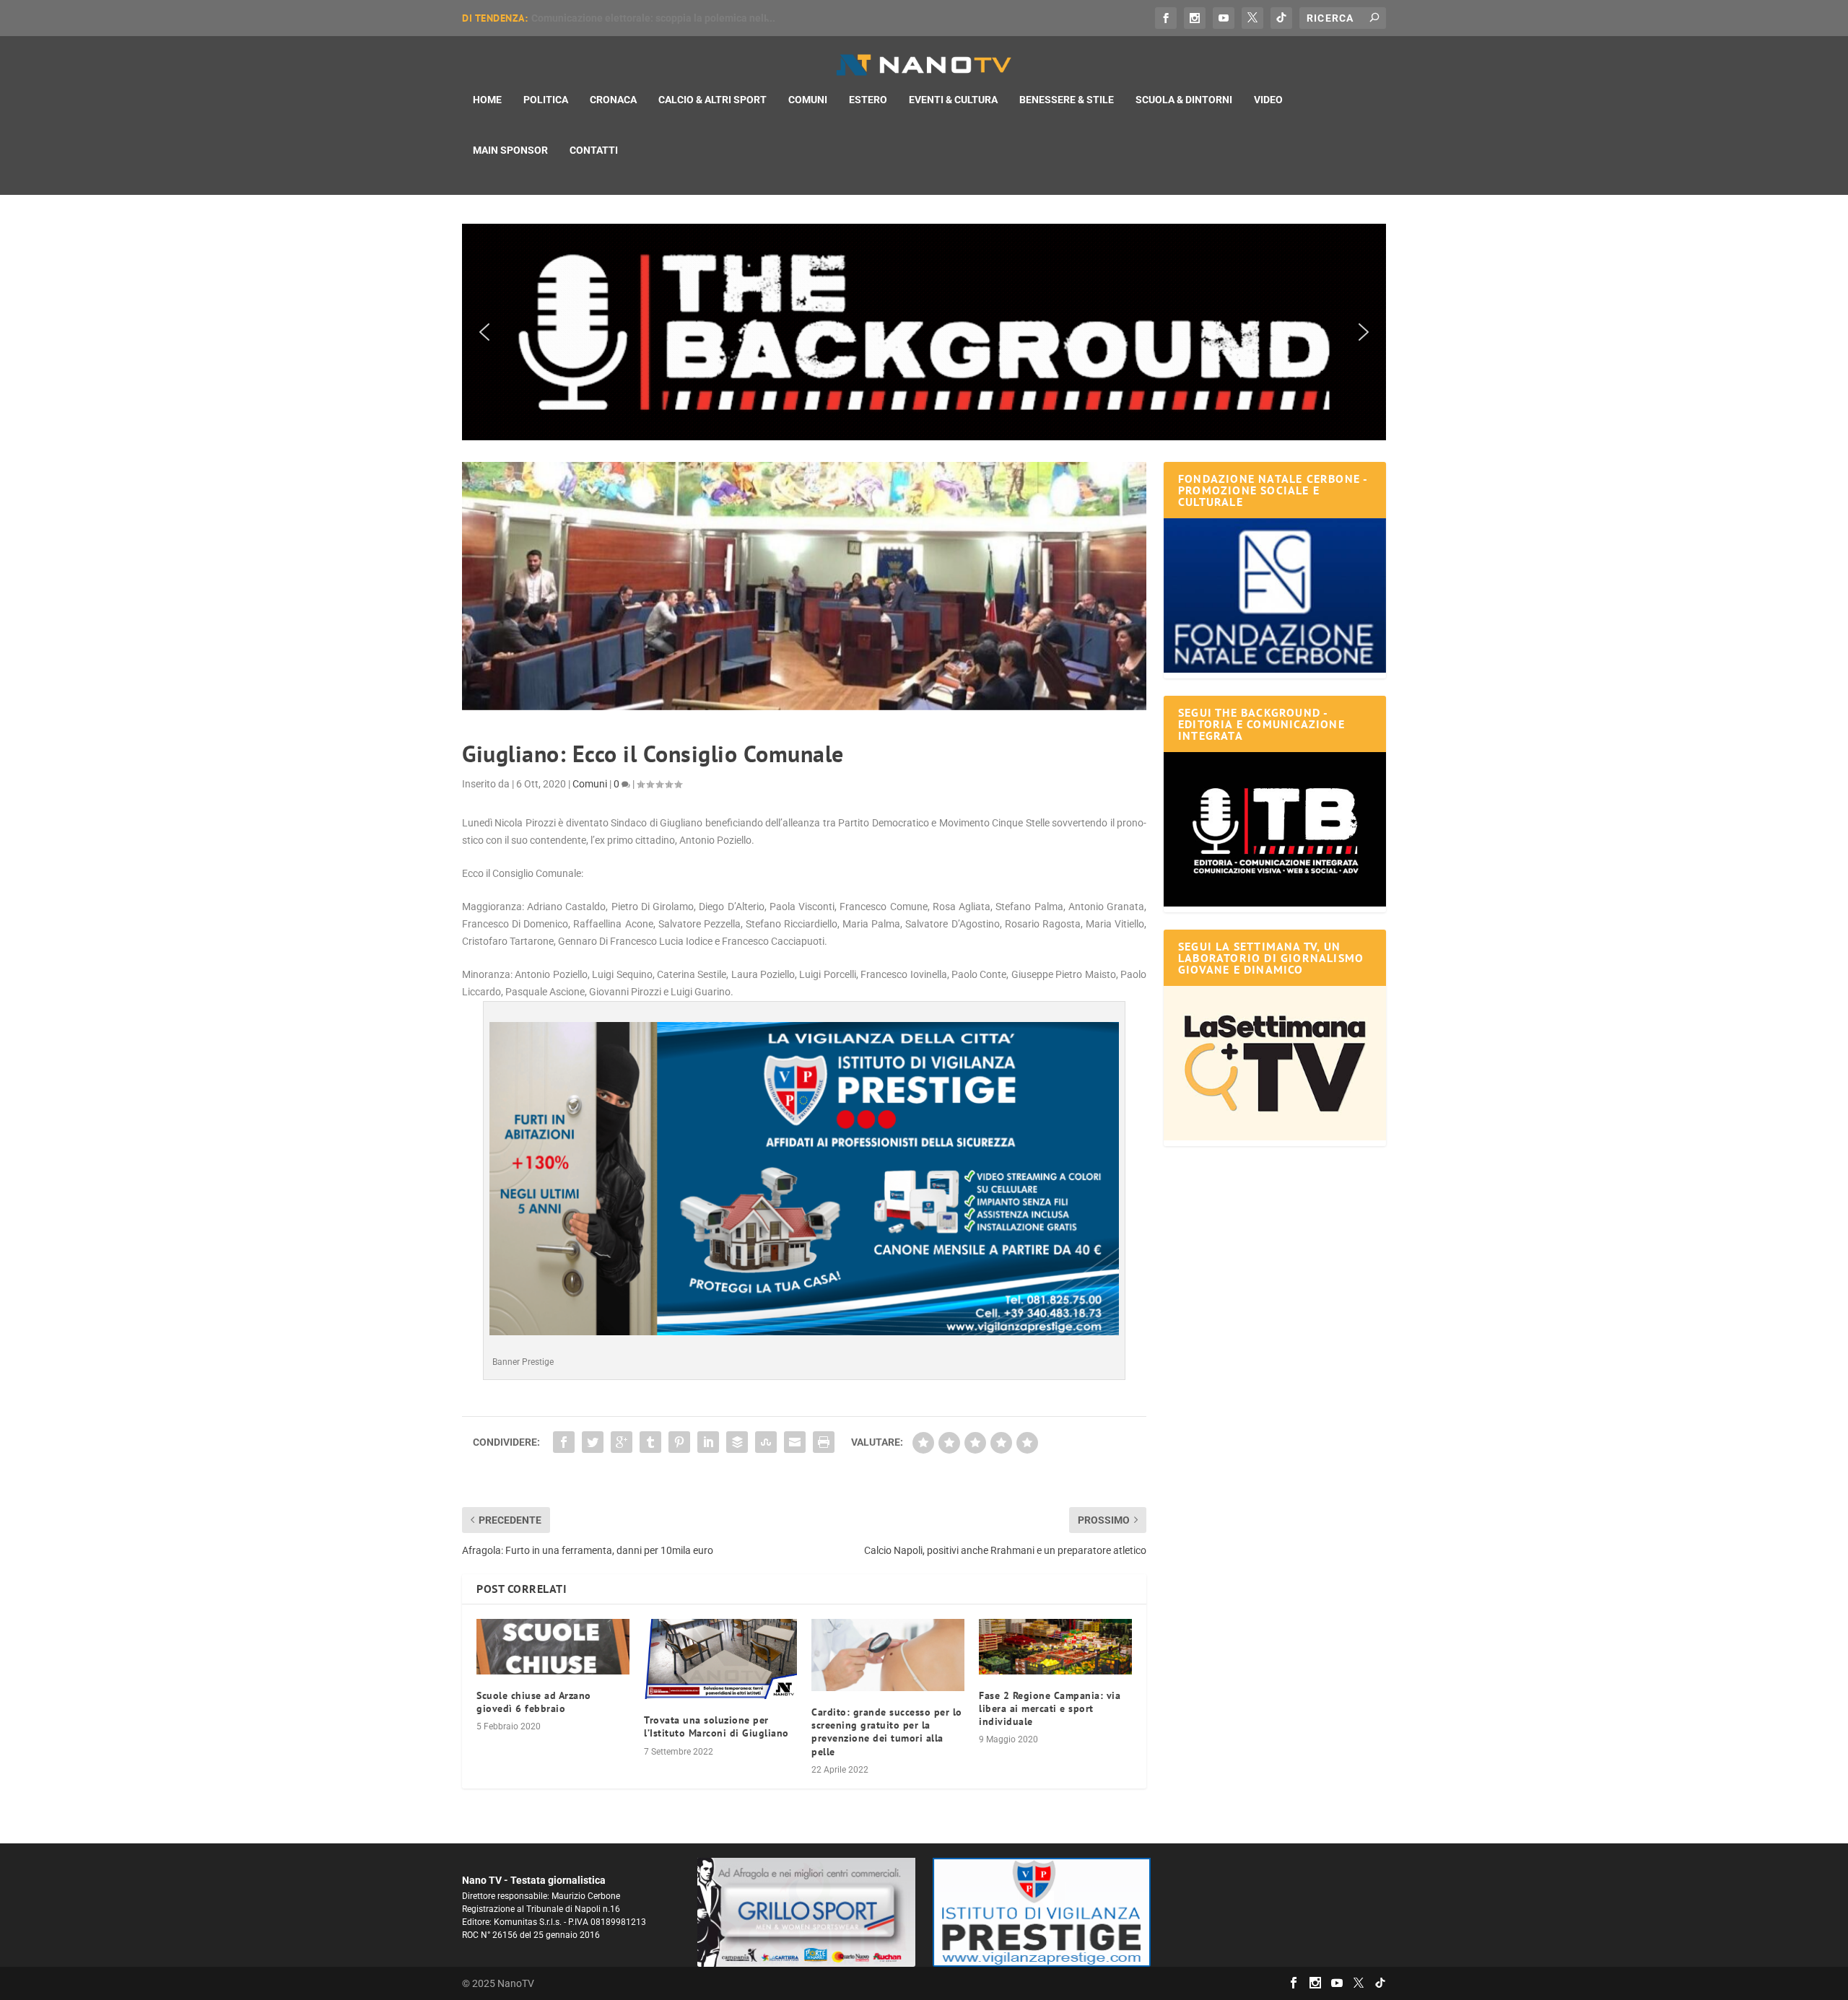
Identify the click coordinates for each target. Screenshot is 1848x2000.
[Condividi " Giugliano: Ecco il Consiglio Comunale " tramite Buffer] (737, 1442)
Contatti (594, 150)
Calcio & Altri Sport (712, 100)
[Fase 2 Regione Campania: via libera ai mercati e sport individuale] (1055, 1647)
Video (1268, 100)
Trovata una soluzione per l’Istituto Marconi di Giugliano (716, 1726)
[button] (924, 332)
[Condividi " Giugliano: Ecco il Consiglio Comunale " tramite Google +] (622, 1442)
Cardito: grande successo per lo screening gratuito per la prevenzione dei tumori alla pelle (887, 1732)
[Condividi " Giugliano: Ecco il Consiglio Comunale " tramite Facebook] (564, 1442)
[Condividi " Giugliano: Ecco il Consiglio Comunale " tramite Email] (795, 1442)
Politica (546, 100)
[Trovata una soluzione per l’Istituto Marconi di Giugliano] (720, 1659)
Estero (868, 100)
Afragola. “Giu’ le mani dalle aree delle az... (631, 18)
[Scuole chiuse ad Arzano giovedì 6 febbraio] (553, 1647)
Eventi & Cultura (953, 100)
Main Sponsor (510, 150)
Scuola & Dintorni (1184, 100)
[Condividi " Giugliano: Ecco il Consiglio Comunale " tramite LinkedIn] (708, 1442)
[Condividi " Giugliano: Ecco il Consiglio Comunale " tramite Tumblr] (650, 1442)
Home (487, 100)
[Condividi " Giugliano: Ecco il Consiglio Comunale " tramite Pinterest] (679, 1442)
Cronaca (613, 100)
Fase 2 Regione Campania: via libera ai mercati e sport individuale (1050, 1708)
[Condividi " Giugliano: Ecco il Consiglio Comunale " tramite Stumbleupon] (766, 1442)
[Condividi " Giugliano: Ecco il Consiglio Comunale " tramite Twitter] (593, 1442)
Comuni (808, 100)
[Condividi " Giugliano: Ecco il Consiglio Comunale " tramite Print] (824, 1442)
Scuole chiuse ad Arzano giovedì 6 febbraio (534, 1702)
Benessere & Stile (1067, 100)
